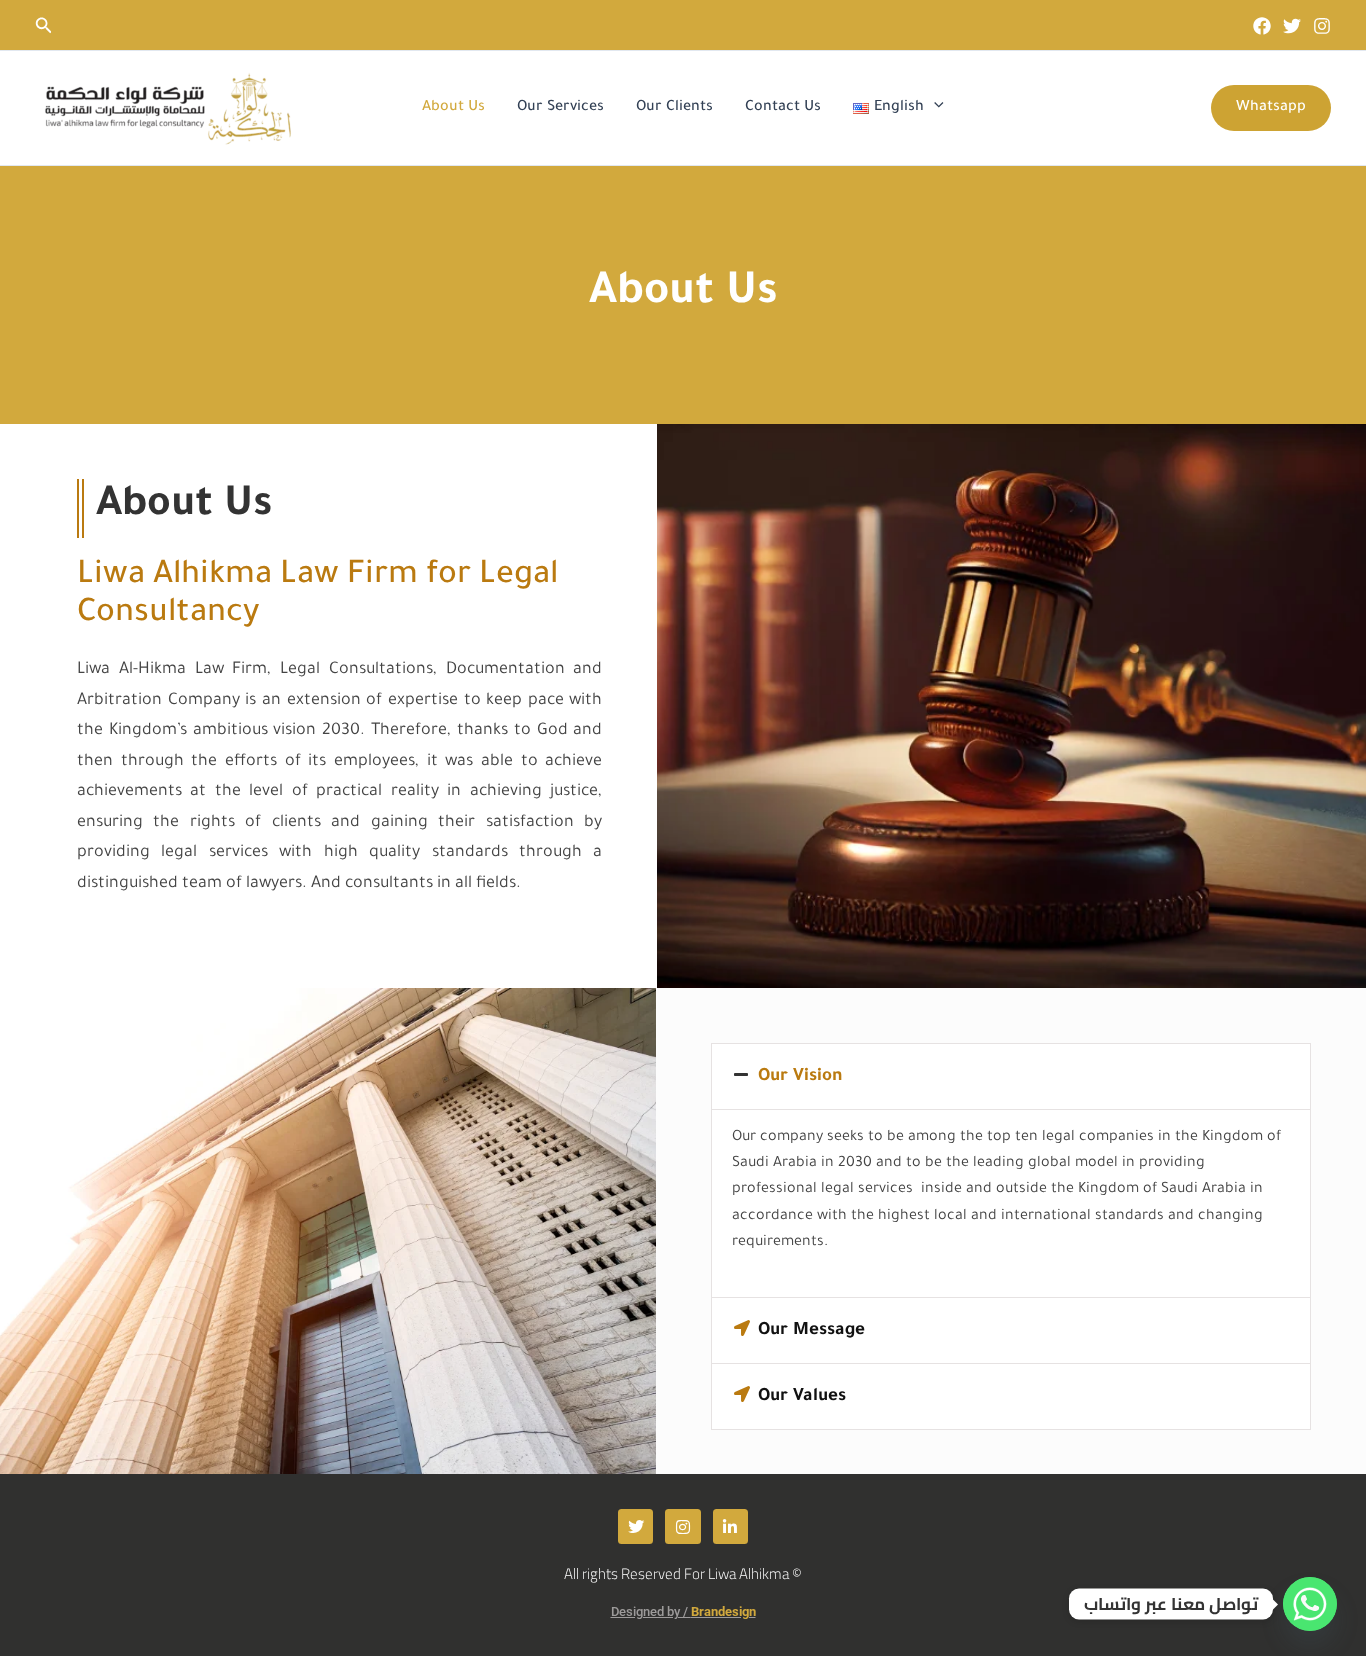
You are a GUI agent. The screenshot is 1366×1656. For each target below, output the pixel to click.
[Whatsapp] (1310, 1604)
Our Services (560, 108)
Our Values (802, 1397)
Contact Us (783, 108)
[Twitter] (1292, 26)
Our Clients (674, 108)
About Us (453, 108)
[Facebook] (1262, 26)
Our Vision (800, 1077)
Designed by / (683, 1611)
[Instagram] (1322, 26)
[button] (44, 25)
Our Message (811, 1331)
